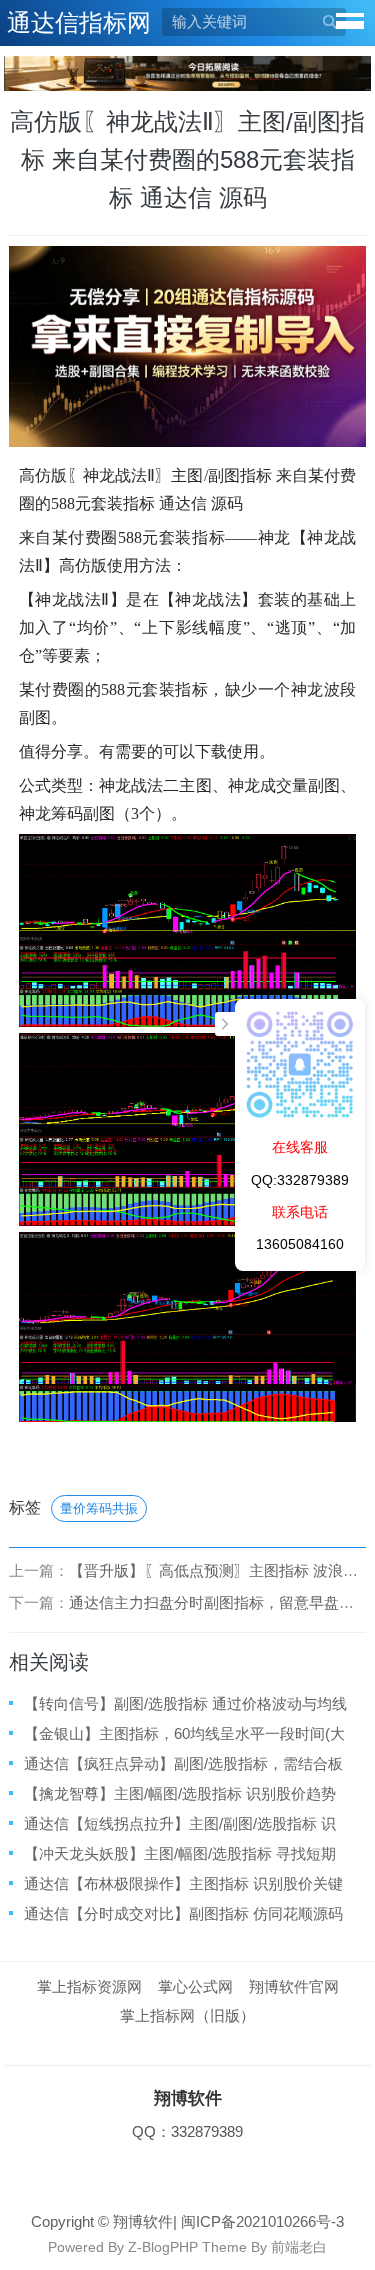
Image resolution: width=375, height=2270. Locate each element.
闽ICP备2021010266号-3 (262, 2221)
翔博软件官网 (294, 1986)
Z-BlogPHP (163, 2247)
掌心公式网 (195, 1986)
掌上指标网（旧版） (187, 2015)
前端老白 (299, 2247)
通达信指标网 (79, 22)
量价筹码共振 (99, 1508)
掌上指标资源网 (89, 1986)
